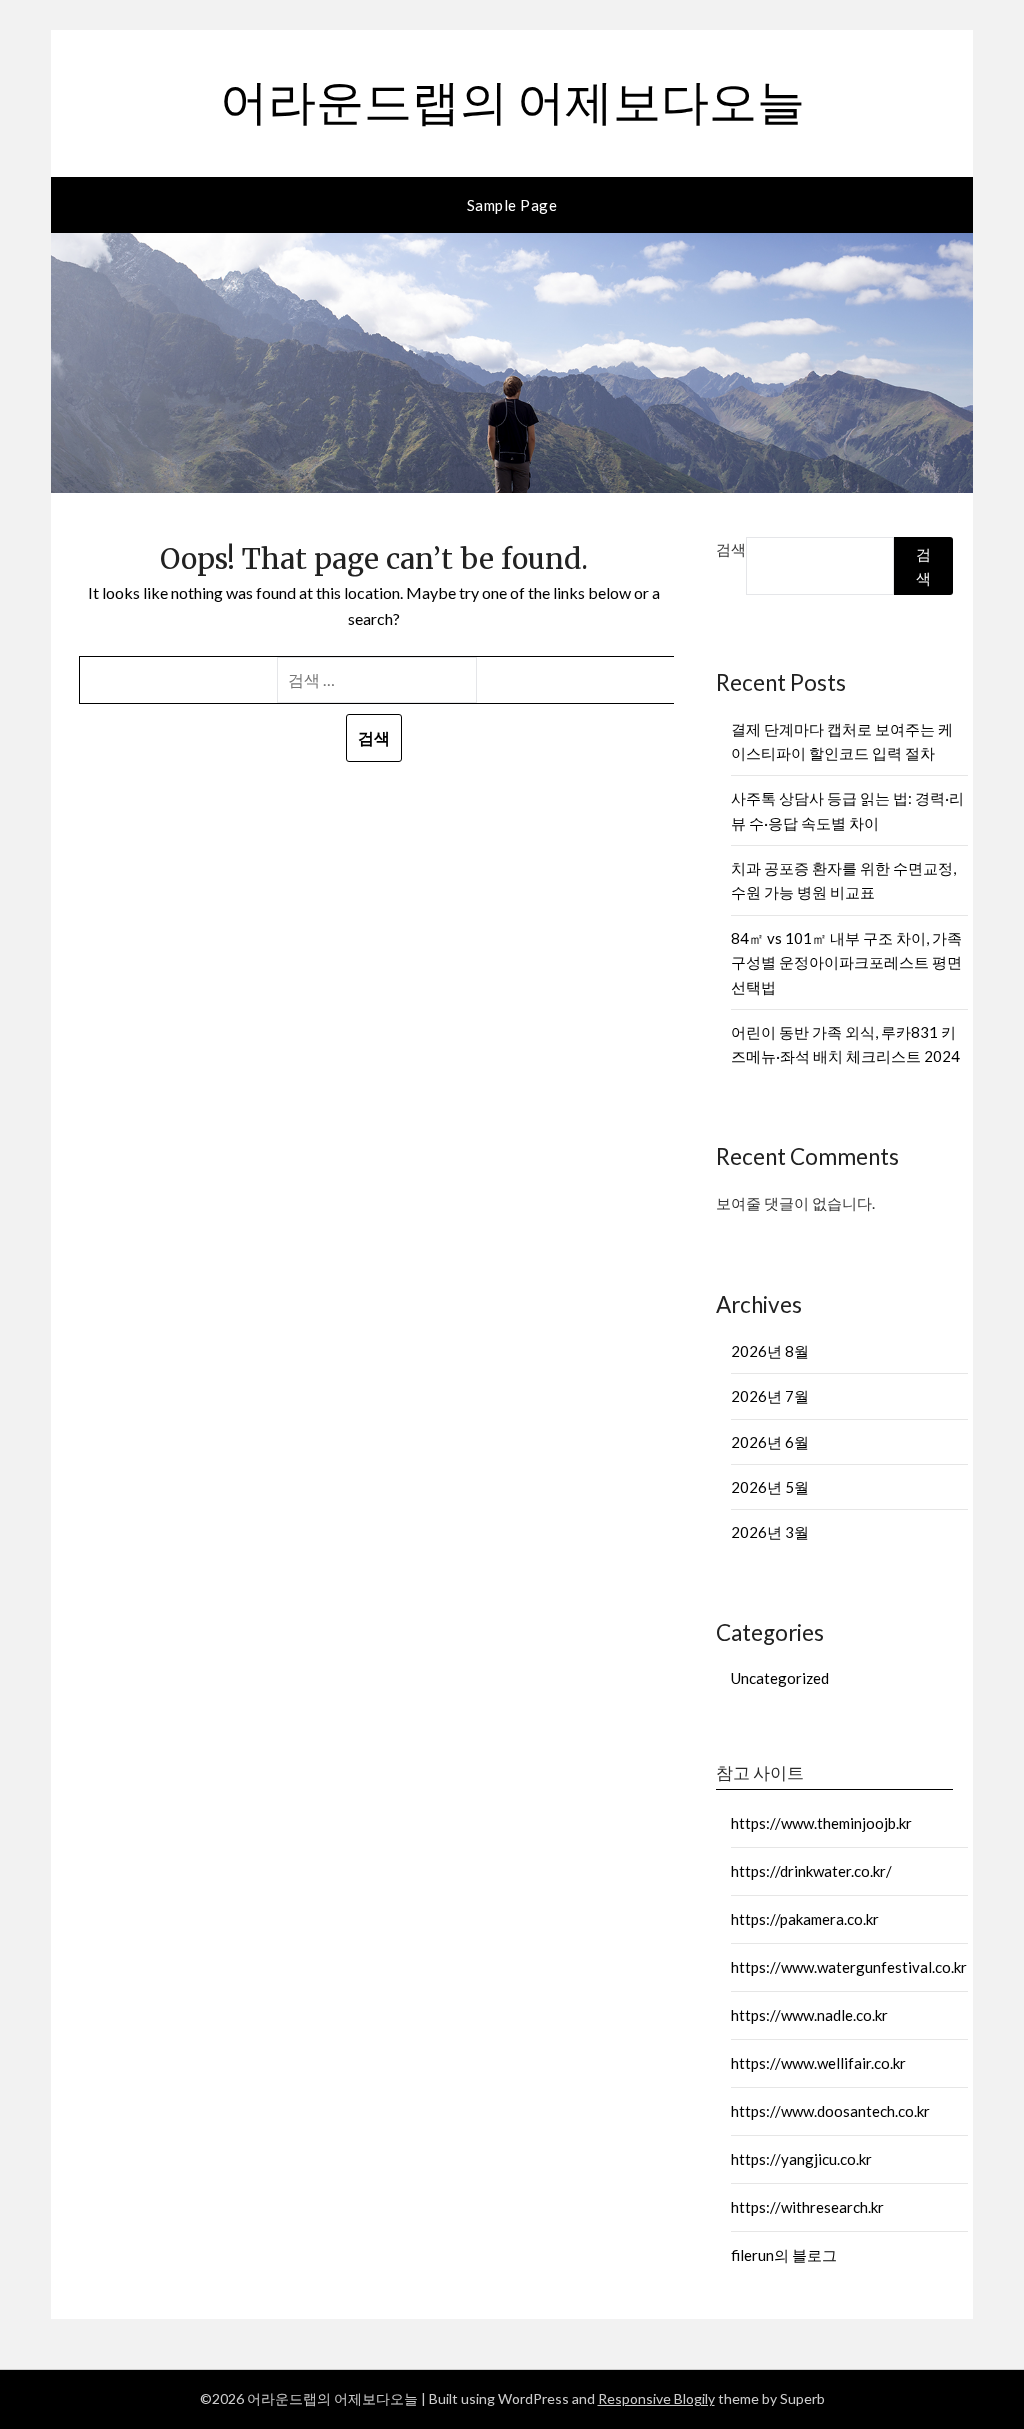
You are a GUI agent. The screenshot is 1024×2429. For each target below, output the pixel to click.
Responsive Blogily (656, 2398)
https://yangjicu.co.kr (801, 2159)
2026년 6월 (770, 1442)
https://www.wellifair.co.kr (818, 2063)
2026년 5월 (770, 1487)
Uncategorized (780, 1678)
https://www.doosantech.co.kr (830, 2111)
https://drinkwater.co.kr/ (811, 1871)
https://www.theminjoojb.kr (821, 1823)
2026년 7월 (770, 1396)
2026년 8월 (770, 1351)
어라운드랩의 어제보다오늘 (512, 100)
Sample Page (512, 205)
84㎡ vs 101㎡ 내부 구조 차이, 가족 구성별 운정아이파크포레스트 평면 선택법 (846, 962)
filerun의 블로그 (784, 2255)
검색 (731, 549)
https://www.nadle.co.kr (809, 2015)
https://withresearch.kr (807, 2207)
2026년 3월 (770, 1532)
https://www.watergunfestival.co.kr (849, 1967)
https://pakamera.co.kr (805, 1919)
